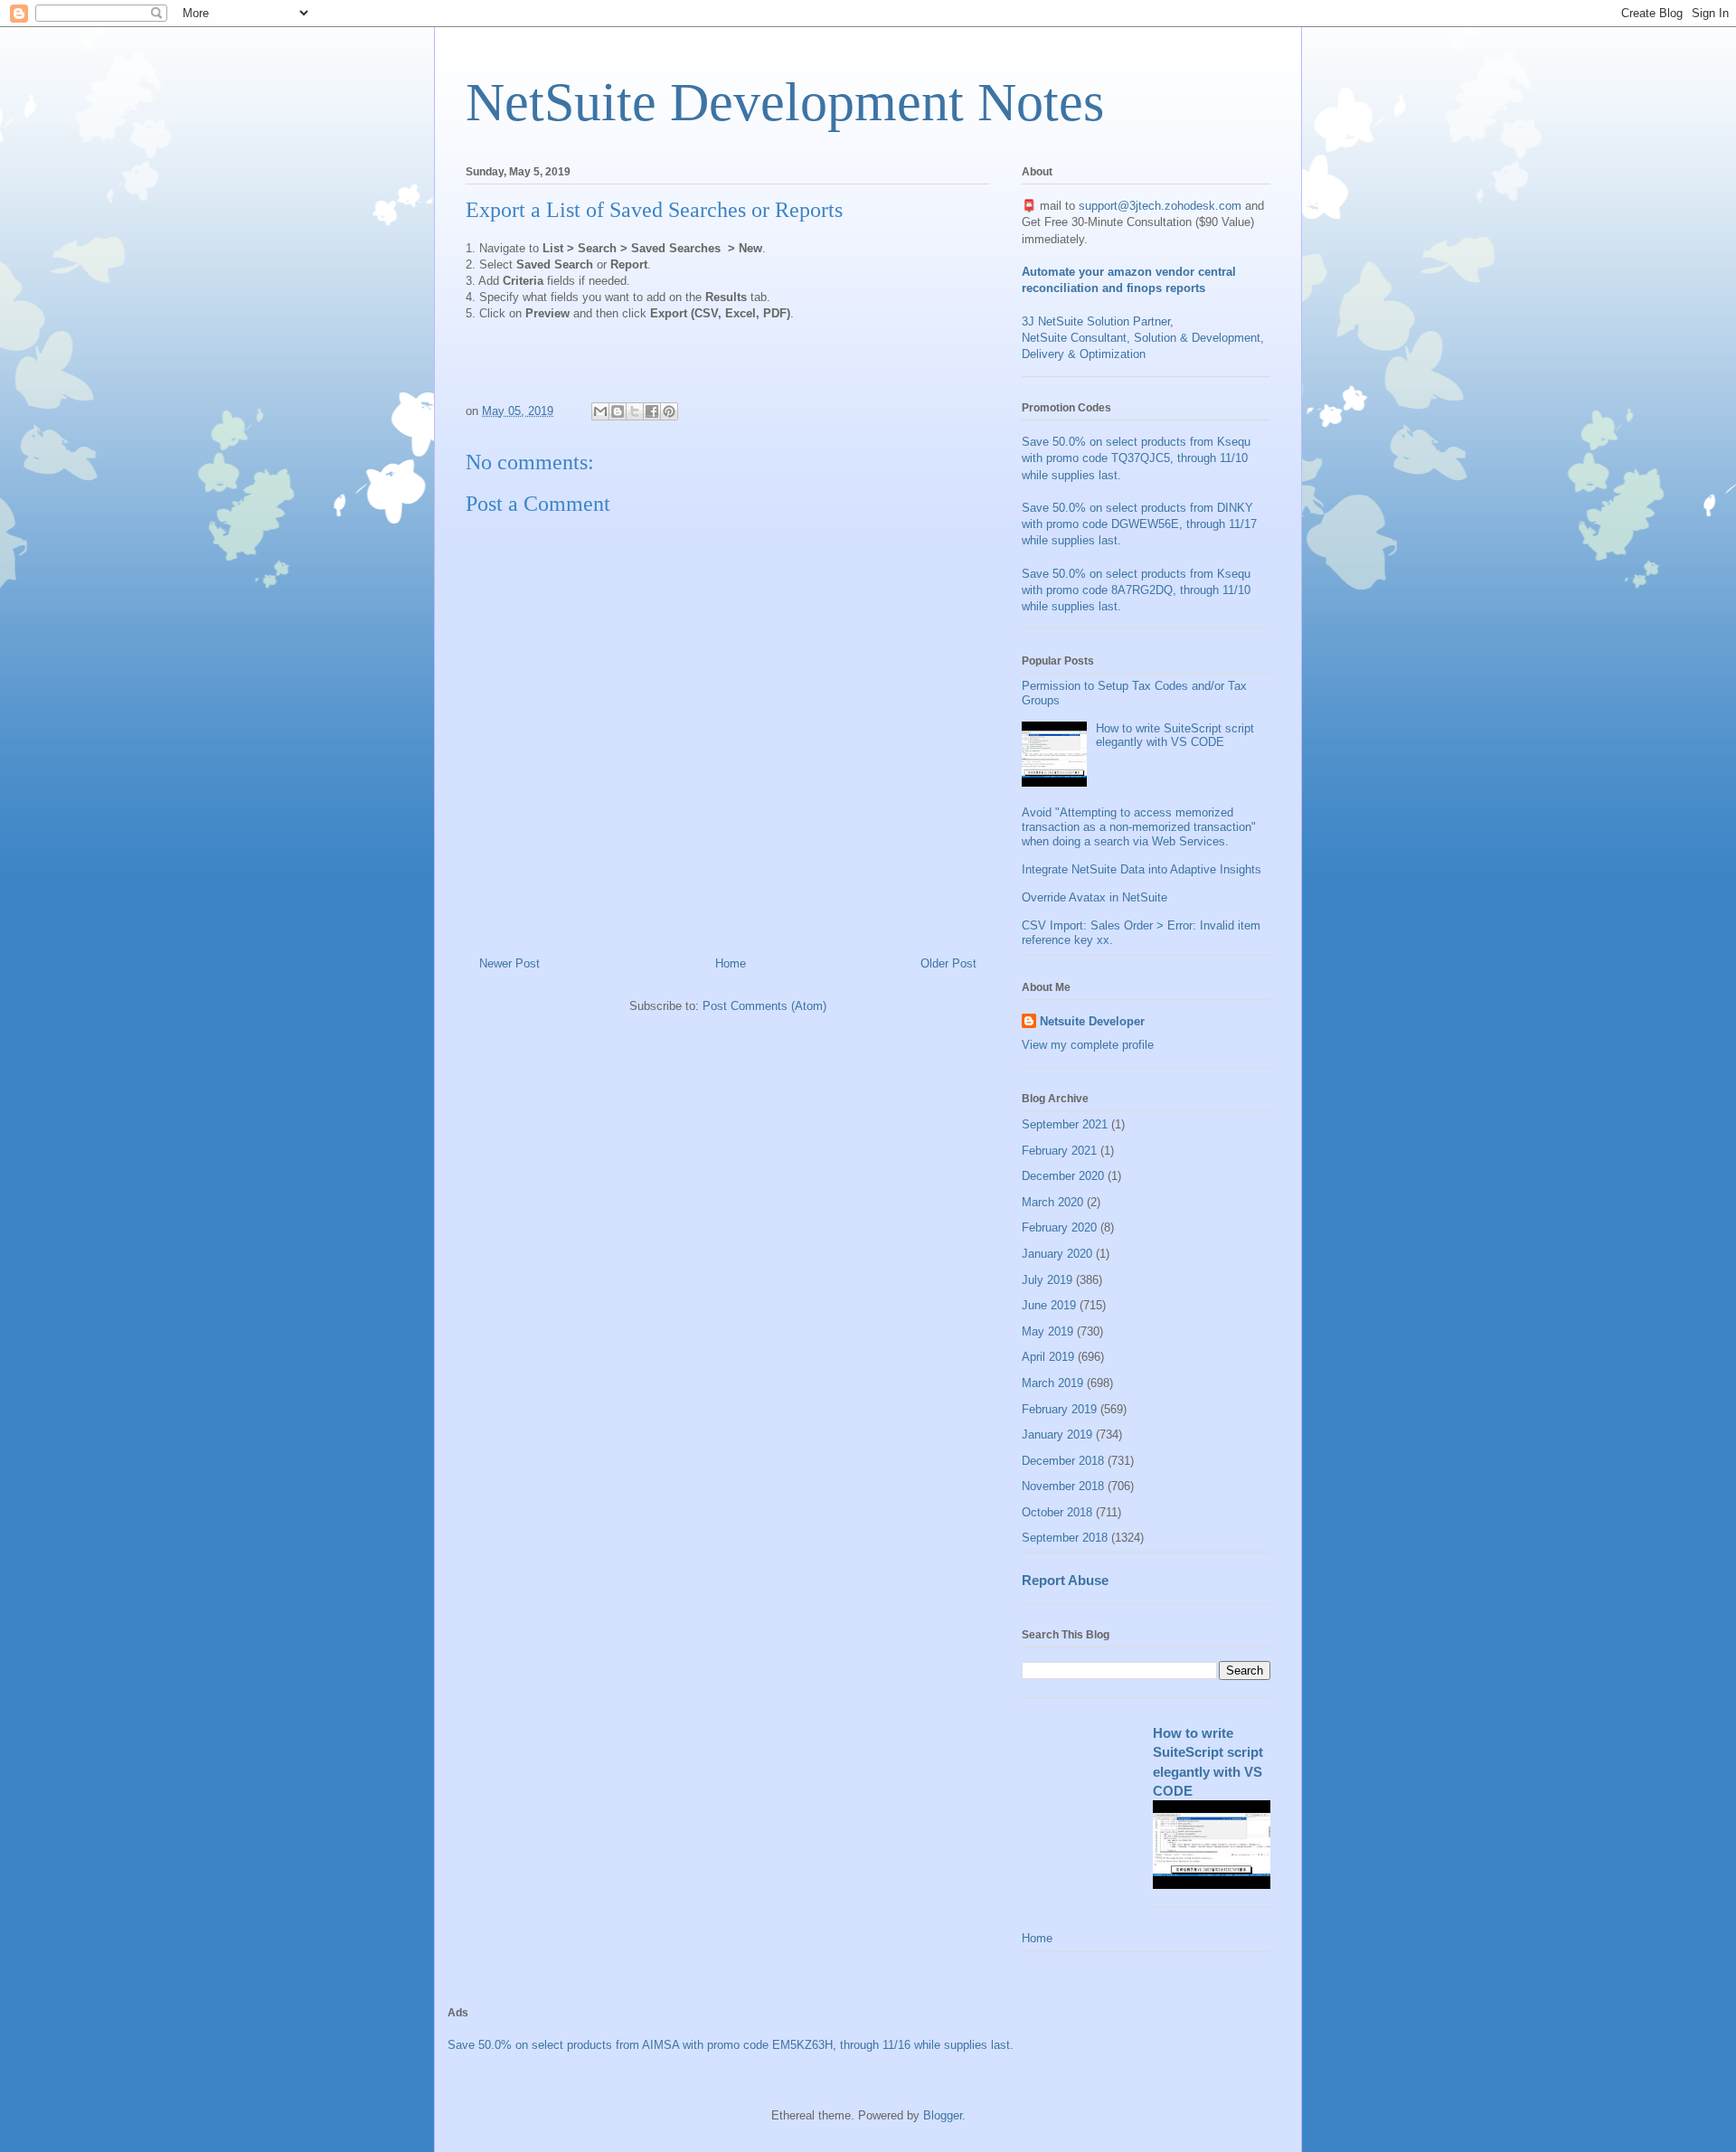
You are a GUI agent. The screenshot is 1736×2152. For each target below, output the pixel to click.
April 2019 (1048, 1357)
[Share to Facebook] (652, 411)
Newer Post (509, 963)
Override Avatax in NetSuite (1094, 897)
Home (731, 963)
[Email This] (600, 411)
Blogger (943, 2115)
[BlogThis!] (618, 411)
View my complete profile (1088, 1045)
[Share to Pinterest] (669, 411)
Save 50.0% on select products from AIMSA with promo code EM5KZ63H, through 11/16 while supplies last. (731, 2045)
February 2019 (1059, 1409)
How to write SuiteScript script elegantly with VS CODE (1175, 736)
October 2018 (1057, 1512)
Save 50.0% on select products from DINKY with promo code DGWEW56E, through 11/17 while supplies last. (1139, 524)
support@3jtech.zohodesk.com (1160, 206)
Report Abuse (1065, 1580)
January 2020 (1057, 1254)
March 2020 (1052, 1202)
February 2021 (1059, 1151)
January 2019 (1057, 1435)
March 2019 (1052, 1383)
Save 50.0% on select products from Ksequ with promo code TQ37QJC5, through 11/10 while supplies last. (1136, 458)
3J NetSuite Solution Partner (1096, 321)
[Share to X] (635, 411)
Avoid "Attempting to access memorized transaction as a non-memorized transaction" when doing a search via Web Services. (1139, 826)
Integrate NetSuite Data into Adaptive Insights (1142, 869)
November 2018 (1063, 1486)
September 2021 (1065, 1124)
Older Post (948, 963)
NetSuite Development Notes (785, 102)
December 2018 (1063, 1461)
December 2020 (1063, 1176)
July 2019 (1047, 1280)
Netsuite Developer (1092, 1021)
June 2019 (1049, 1305)
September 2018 (1065, 1538)
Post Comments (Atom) (764, 1006)
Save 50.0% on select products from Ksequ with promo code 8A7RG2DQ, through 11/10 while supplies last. (1136, 590)
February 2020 (1059, 1227)
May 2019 (1047, 1331)
